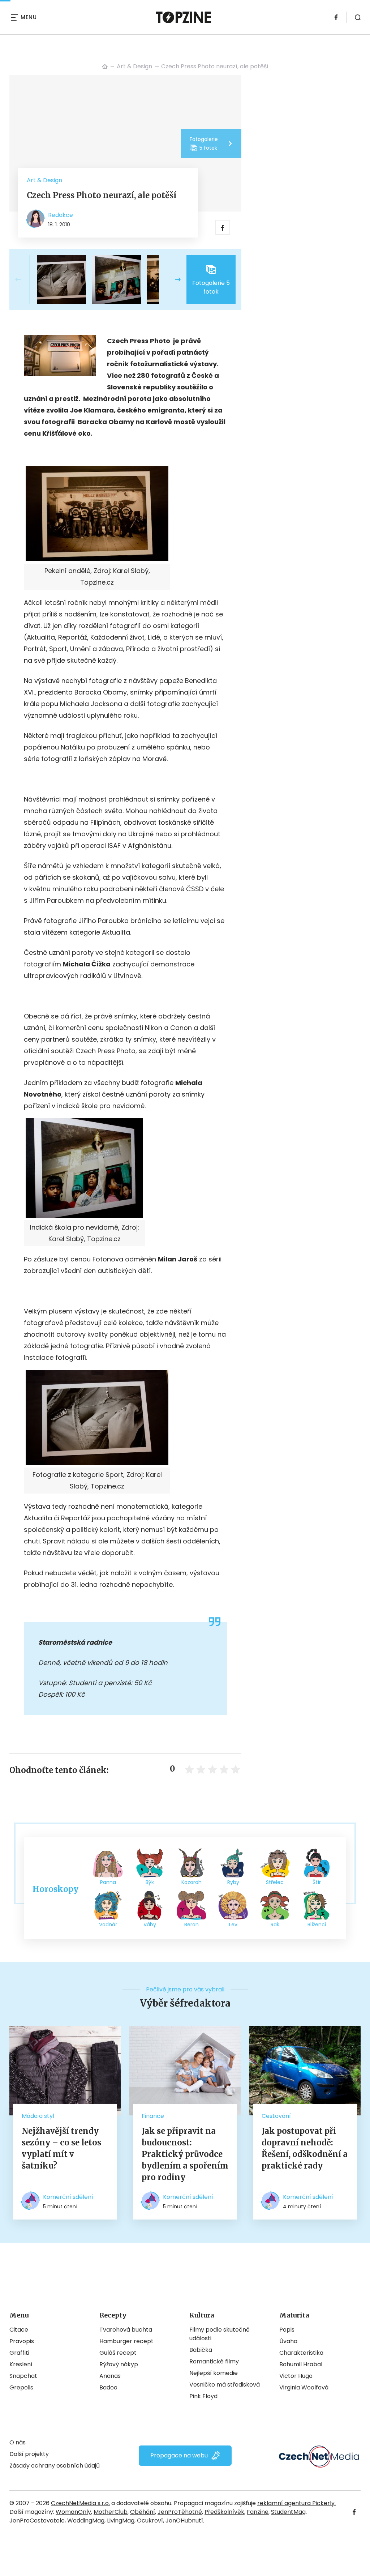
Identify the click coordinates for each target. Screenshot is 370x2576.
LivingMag (121, 2521)
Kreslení (21, 2364)
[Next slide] (172, 279)
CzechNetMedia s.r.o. (80, 2503)
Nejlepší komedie (214, 2373)
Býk (150, 1882)
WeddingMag (86, 2521)
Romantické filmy (214, 2361)
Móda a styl (38, 2116)
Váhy (150, 1924)
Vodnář (108, 1924)
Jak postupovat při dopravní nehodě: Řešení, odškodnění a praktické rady (305, 2148)
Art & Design (134, 66)
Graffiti (19, 2353)
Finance (153, 2116)
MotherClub (111, 2512)
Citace (19, 2330)
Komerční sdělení (68, 2197)
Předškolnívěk (224, 2512)
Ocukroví (150, 2521)
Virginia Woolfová (304, 2387)
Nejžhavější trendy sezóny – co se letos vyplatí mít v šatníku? (61, 2148)
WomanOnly (73, 2512)
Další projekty (29, 2454)
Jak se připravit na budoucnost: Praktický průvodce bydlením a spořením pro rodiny (185, 2154)
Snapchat (23, 2376)
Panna (108, 1882)
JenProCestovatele (37, 2521)
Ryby (233, 1882)
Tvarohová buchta (126, 2330)
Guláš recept (118, 2353)
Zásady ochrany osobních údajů (55, 2466)
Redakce (61, 215)
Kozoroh (192, 1882)
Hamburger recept (126, 2341)
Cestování (276, 2116)
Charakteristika (301, 2353)
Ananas (110, 2376)
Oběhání (143, 2512)
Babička (201, 2350)
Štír (317, 1882)
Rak (275, 1924)
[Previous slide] (24, 279)
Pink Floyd (203, 2396)
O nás (18, 2442)
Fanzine (258, 2512)
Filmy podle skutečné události (220, 2334)
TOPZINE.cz (105, 67)
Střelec (275, 1882)
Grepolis (21, 2387)
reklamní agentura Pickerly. (296, 2503)
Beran (192, 1924)
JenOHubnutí (184, 2521)
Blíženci (317, 1924)
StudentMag (288, 2512)
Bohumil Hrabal (301, 2364)
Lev (233, 1924)
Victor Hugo (296, 2376)
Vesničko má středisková (225, 2385)
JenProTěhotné (180, 2512)
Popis (287, 2330)
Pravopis (22, 2341)
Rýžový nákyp (119, 2364)
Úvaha (288, 2341)
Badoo (108, 2387)
